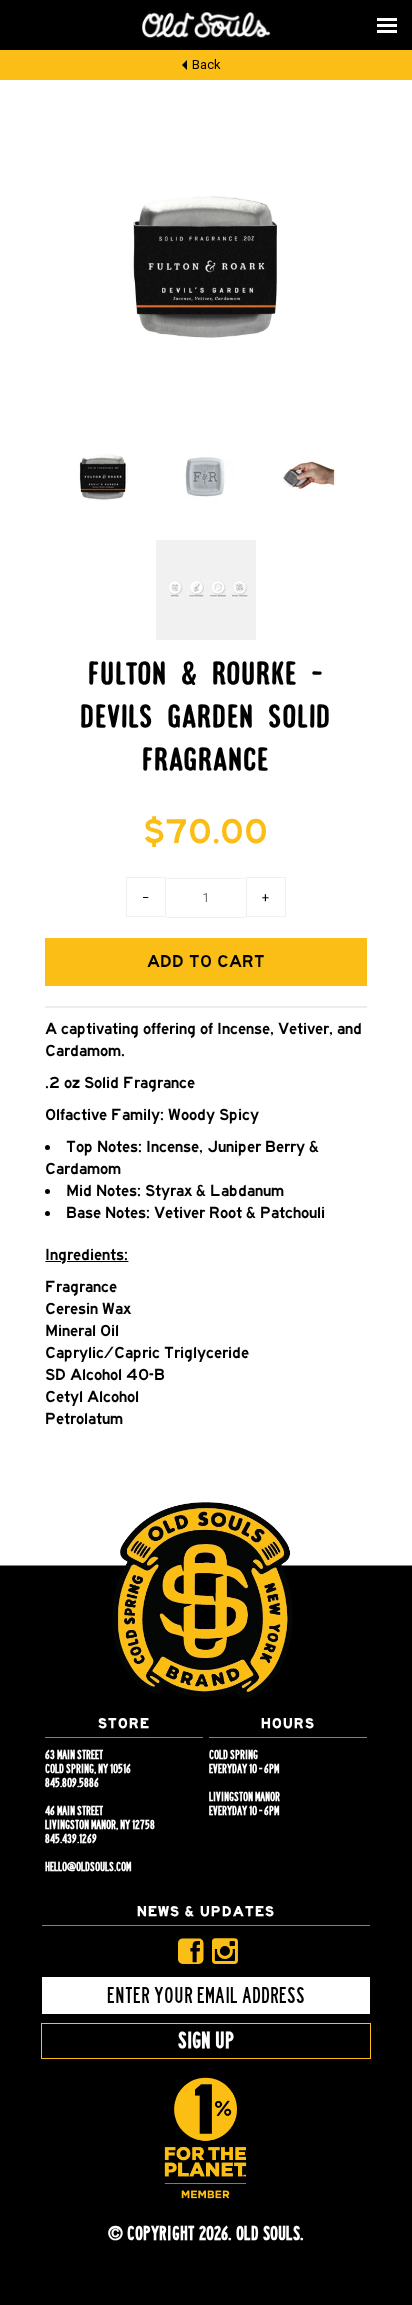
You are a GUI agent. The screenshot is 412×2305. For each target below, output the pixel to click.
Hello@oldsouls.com (88, 1867)
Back (206, 64)
